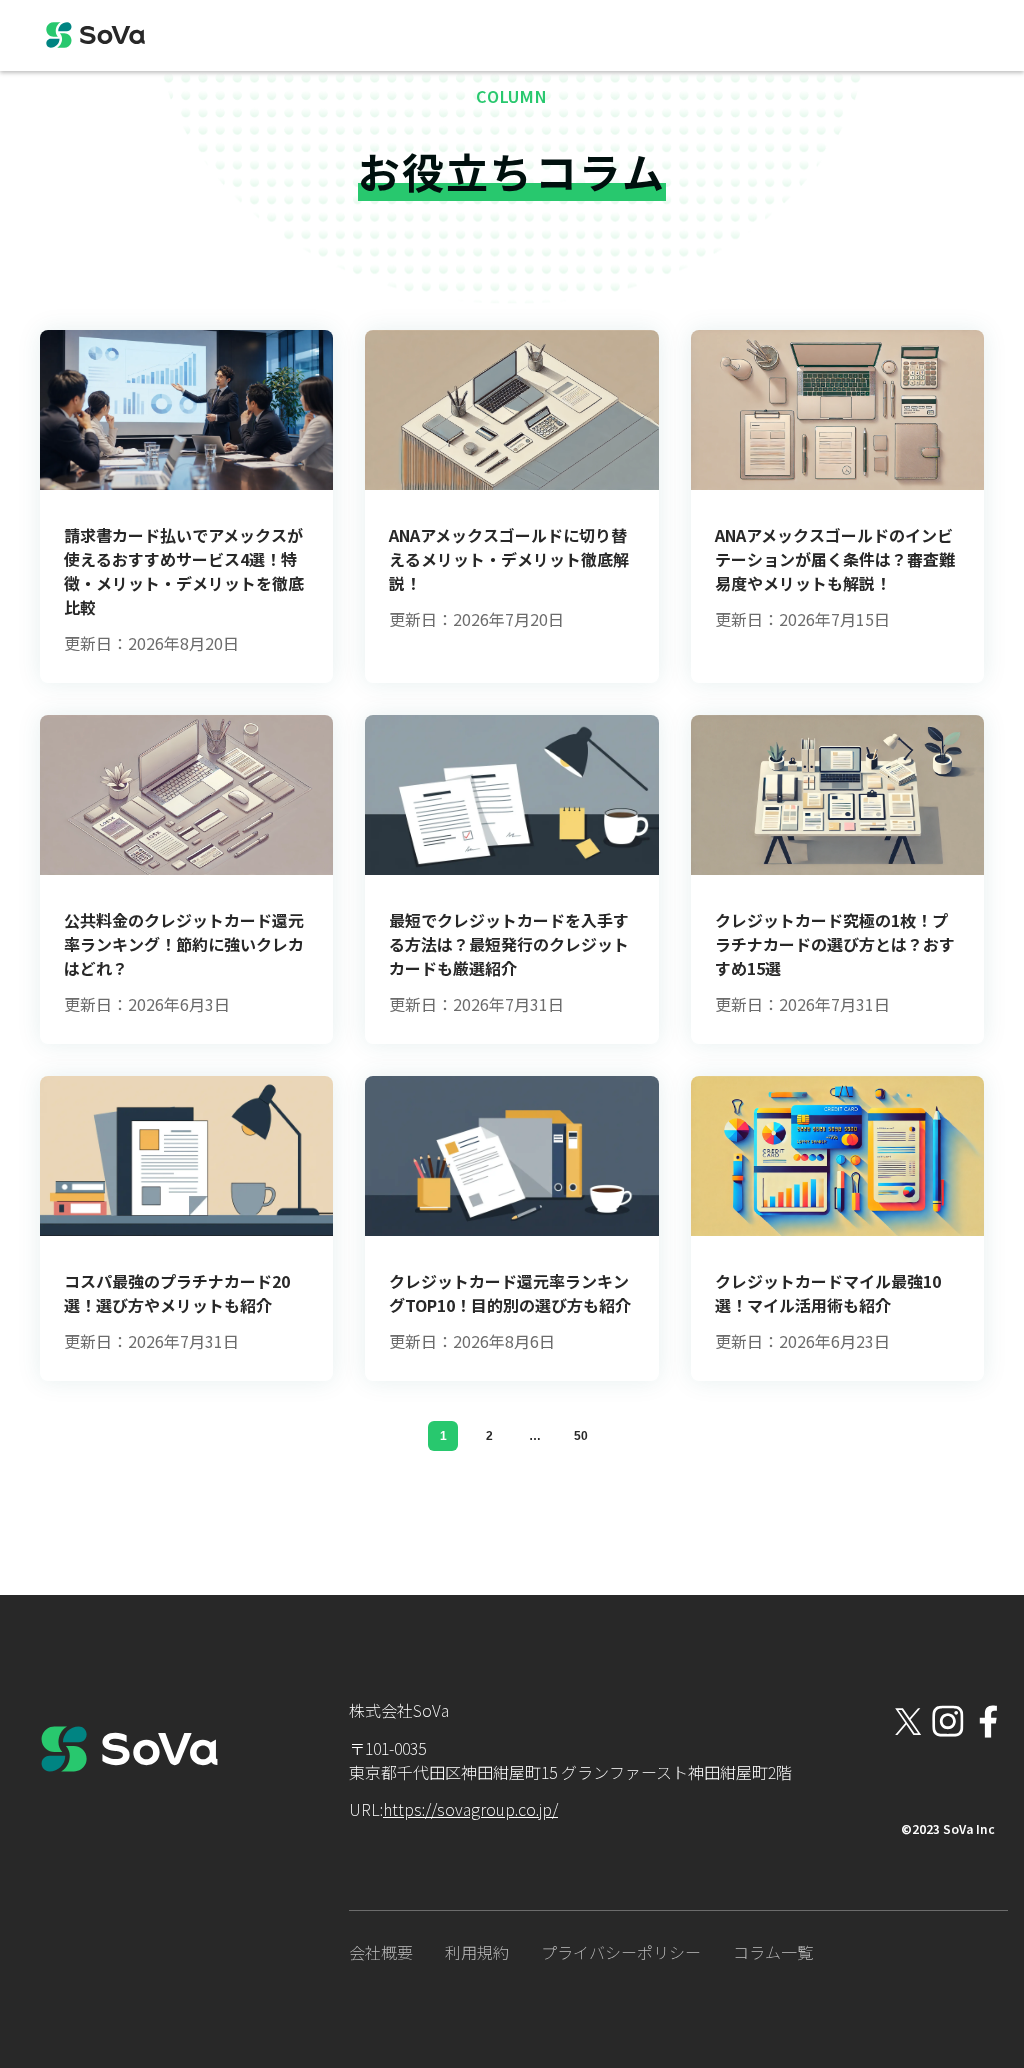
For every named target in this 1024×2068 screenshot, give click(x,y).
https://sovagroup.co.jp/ (470, 1809)
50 (581, 1436)
